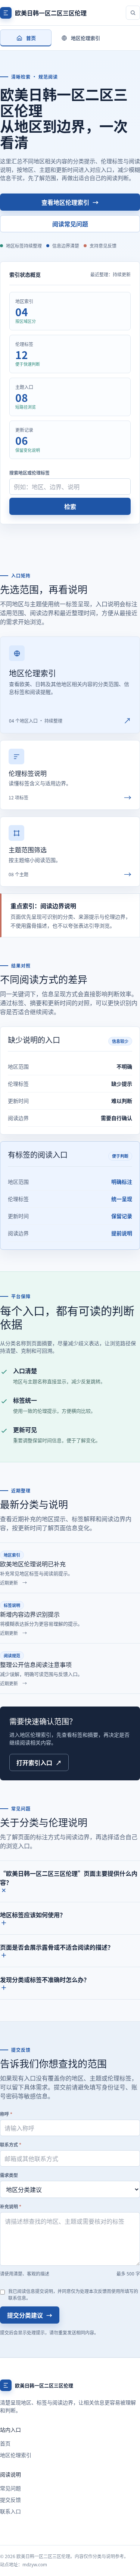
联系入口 (10, 2511)
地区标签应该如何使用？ (33, 1915)
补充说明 (11, 2206)
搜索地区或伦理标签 (29, 473)
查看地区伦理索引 (70, 202)
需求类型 (9, 2175)
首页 (5, 2443)
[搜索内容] (133, 13)
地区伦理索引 (16, 2455)
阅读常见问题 (70, 224)
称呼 (6, 2114)
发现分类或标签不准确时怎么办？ (45, 1979)
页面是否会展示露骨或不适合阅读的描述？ (57, 1947)
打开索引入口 (39, 1762)
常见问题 (10, 2488)
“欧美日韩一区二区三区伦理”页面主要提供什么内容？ (69, 1878)
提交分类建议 (30, 2315)
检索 (70, 506)
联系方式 (11, 2144)
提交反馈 (10, 2500)
